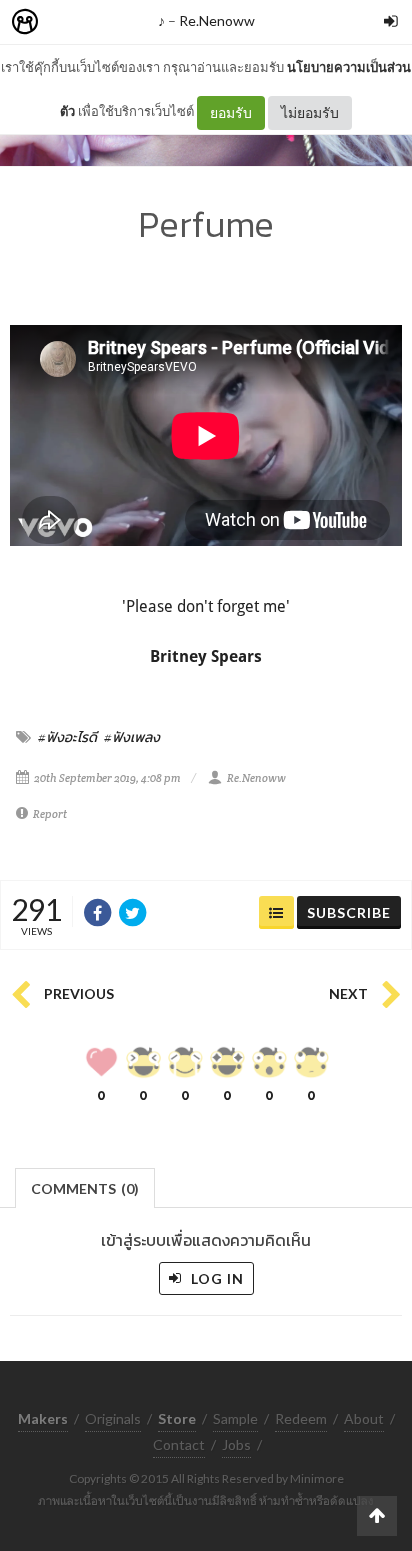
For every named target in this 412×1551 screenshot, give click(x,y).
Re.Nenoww (217, 20)
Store (138, 22)
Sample (235, 1418)
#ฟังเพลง (132, 737)
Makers (69, 22)
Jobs (236, 1444)
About (364, 1418)
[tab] (85, 1186)
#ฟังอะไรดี (67, 737)
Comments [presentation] (85, 1188)
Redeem (301, 1418)
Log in (215, 1278)
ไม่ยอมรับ (310, 112)
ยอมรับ (231, 112)
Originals (113, 1418)
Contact (179, 1444)
